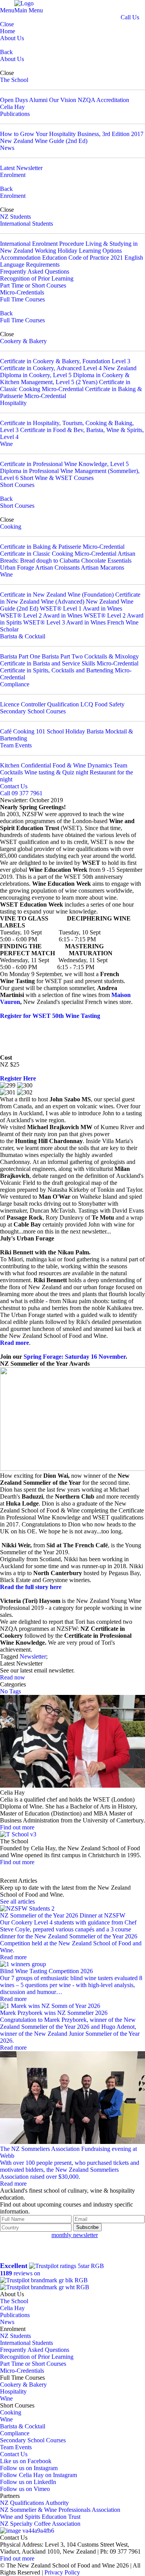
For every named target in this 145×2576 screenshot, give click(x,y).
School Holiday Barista (75, 731)
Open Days (14, 100)
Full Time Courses (22, 299)
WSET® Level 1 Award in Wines (81, 608)
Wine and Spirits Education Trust (40, 2517)
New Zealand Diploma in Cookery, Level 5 (68, 372)
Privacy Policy (62, 2572)
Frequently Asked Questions (35, 271)
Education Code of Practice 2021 (83, 258)
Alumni (38, 100)
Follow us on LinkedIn (28, 2482)
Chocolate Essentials (106, 561)
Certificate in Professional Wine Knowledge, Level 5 (64, 464)
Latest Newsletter (21, 168)
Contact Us (14, 786)
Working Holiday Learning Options (78, 251)
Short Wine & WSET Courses (57, 478)
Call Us (130, 17)
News (7, 148)
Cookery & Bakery (23, 341)
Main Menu (29, 10)
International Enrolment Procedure (42, 244)
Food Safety (110, 704)
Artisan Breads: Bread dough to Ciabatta (68, 557)
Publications (15, 114)
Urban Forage (17, 567)
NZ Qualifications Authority (34, 2503)
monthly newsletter (75, 2235)
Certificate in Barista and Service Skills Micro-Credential (69, 663)
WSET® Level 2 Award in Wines (41, 615)
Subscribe (87, 2227)
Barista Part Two (62, 656)
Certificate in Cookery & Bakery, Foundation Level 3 (65, 361)
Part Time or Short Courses (33, 285)
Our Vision (63, 100)
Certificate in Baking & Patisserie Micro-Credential (62, 547)
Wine (6, 444)
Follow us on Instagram (29, 2468)
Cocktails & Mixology (112, 656)
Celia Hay (12, 107)
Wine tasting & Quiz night (56, 772)
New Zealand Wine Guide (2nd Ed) (44, 141)
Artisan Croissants (57, 567)
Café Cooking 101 (23, 731)
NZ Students (15, 217)
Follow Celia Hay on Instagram (38, 2475)
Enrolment (13, 175)
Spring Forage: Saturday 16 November (75, 1357)
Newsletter (33, 1656)
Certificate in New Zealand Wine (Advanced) (70, 598)
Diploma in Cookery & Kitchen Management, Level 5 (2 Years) (65, 379)
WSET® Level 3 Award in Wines (64, 622)
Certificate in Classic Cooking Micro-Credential (65, 385)
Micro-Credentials (22, 292)
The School (14, 80)
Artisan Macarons (102, 567)
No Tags (10, 1691)
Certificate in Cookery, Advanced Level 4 (51, 368)
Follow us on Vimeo (25, 2489)
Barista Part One (20, 656)
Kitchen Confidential (26, 765)
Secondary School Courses (33, 711)
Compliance (15, 684)
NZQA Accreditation (103, 100)
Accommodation (20, 258)
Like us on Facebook (26, 2461)
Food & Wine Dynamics (82, 765)
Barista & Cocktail (23, 636)
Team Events (16, 745)
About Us (12, 38)
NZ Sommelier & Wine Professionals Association (60, 2510)
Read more (14, 1343)
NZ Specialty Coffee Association (40, 2524)
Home (8, 31)
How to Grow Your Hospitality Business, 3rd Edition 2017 (72, 134)
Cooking (11, 527)
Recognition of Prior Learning (37, 278)
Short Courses (17, 485)
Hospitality (13, 403)
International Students (26, 224)
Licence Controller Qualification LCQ (47, 704)
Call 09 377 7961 (21, 793)
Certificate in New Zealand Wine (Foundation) (57, 595)
